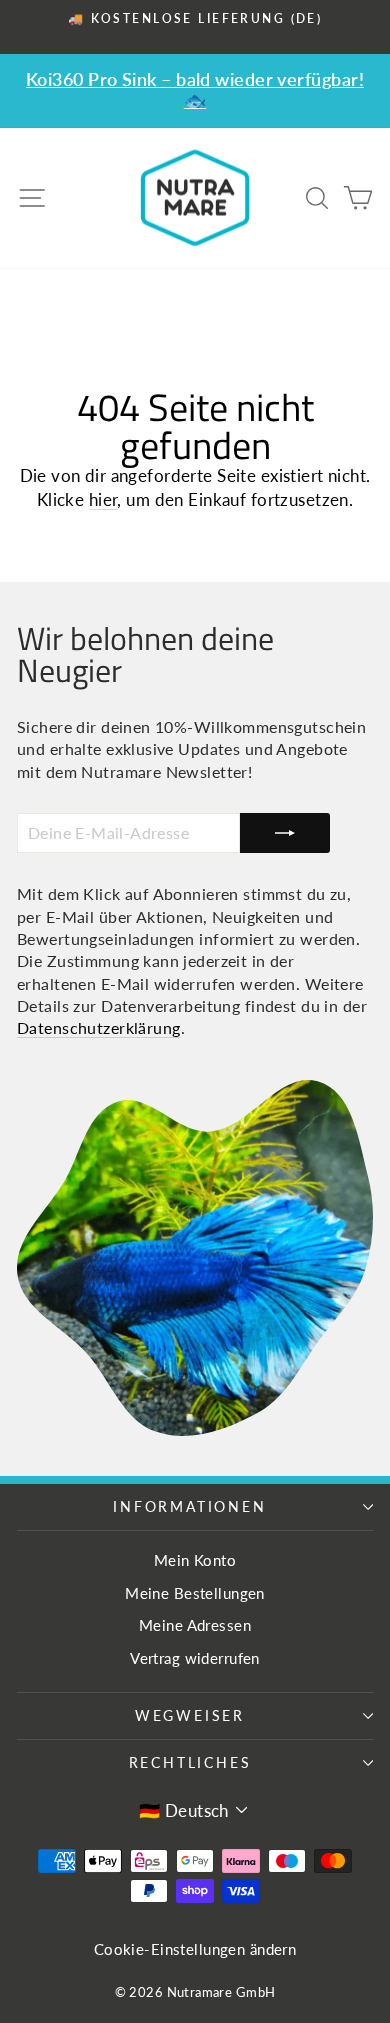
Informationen (189, 1506)
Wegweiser (190, 1715)
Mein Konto (195, 1560)
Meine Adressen (195, 1625)
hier (103, 499)
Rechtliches (190, 1762)
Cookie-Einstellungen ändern (195, 1949)
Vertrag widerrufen (195, 1658)
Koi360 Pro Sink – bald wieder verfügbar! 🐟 (195, 89)
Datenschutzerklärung (99, 1027)
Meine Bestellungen (195, 1593)
